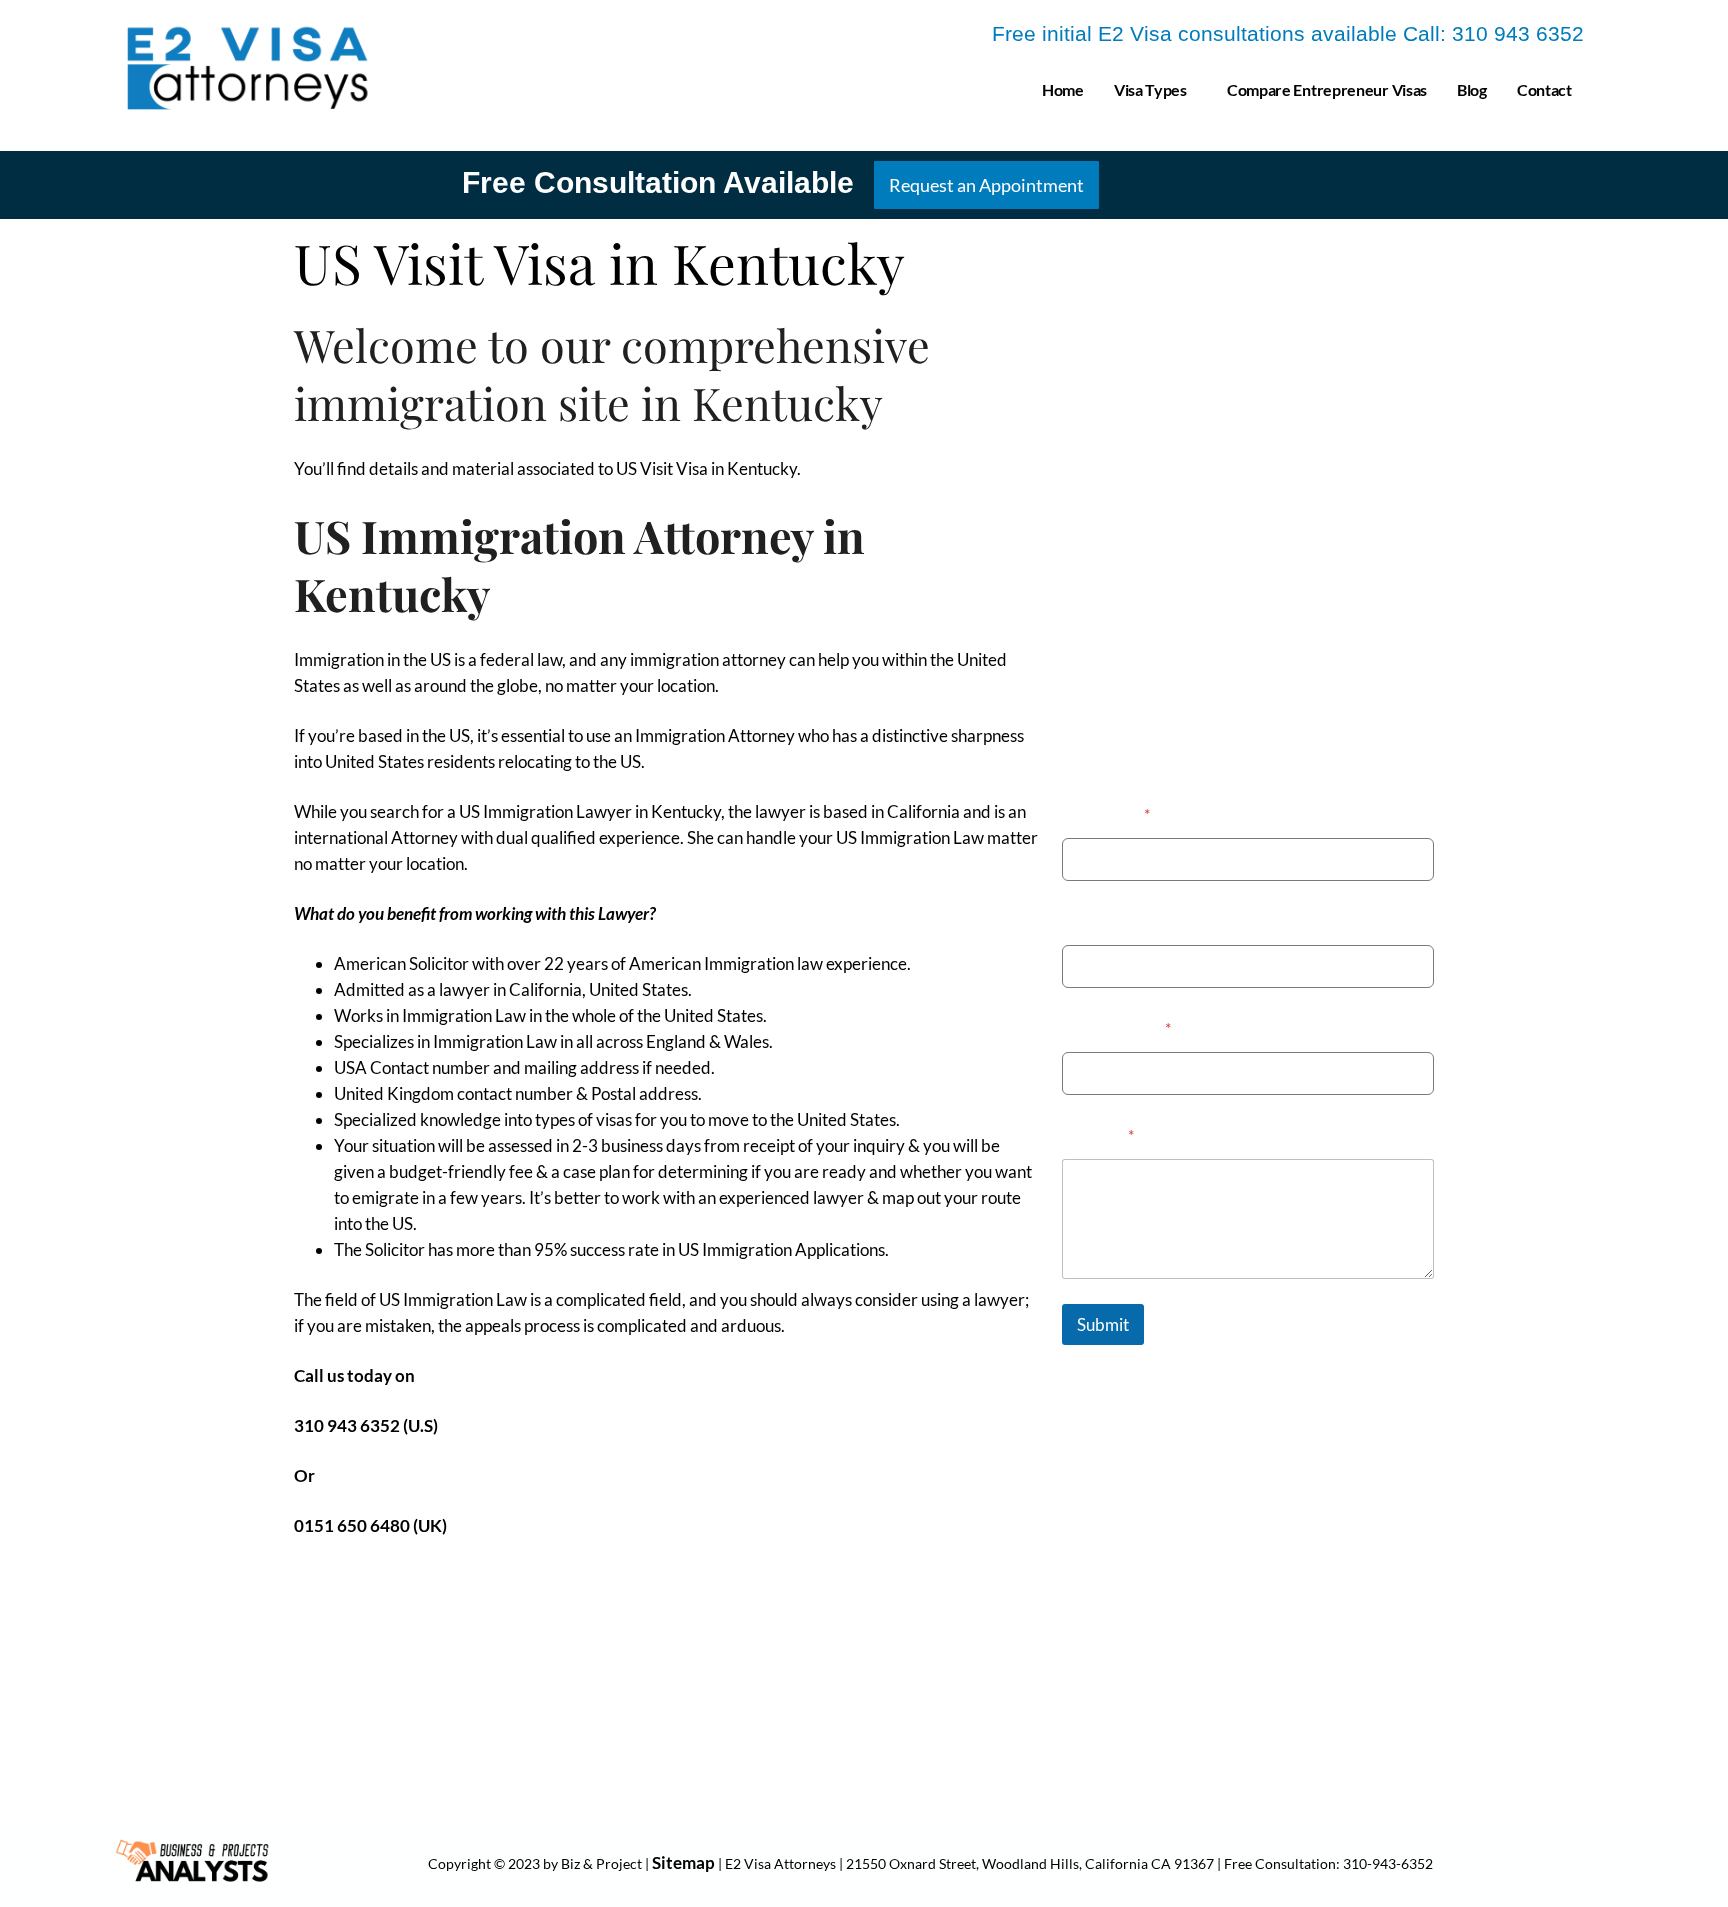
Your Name (1106, 813)
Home (1063, 89)
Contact (1544, 89)
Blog (1472, 89)
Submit (1103, 1324)
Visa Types (1150, 89)
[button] (1155, 90)
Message (1098, 1134)
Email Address (1116, 1027)
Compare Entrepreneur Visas (1327, 89)
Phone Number (1116, 920)
